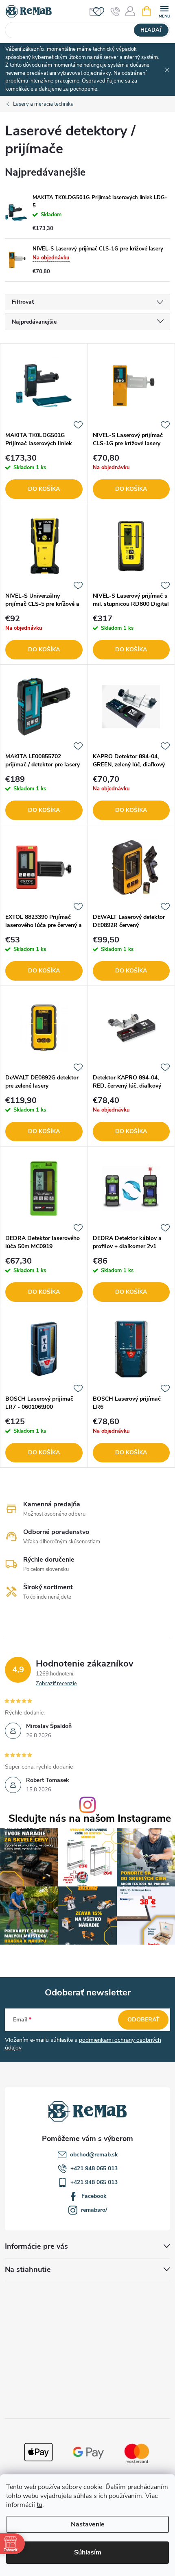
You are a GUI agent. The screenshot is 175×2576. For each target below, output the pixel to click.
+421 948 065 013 (94, 2168)
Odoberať (143, 2020)
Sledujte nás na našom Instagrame (90, 1819)
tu (39, 2505)
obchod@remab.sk (94, 2155)
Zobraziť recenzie (56, 1684)
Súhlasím (88, 2552)
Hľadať (151, 30)
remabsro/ (94, 2210)
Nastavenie (88, 2524)
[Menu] (164, 11)
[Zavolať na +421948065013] (115, 11)
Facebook (94, 2196)
